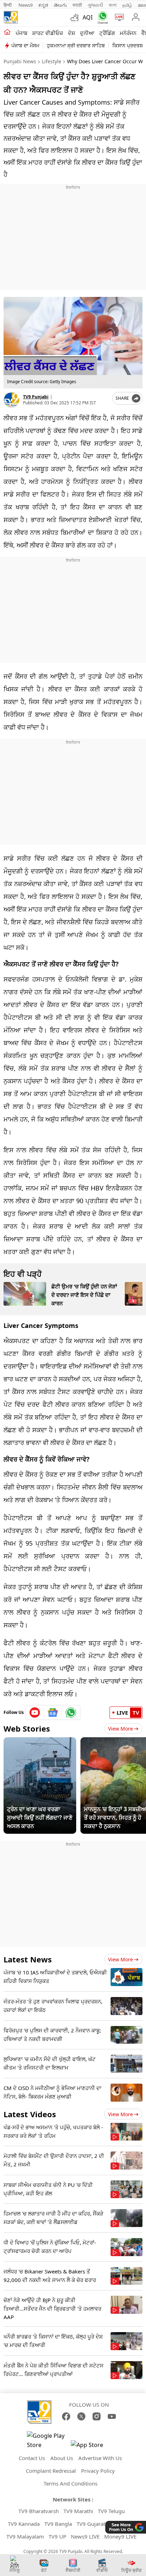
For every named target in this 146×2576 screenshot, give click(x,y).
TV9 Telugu (111, 2511)
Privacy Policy (98, 2471)
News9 (26, 5)
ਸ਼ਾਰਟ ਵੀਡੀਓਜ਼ (48, 33)
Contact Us (32, 2458)
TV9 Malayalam (25, 2536)
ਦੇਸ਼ (72, 33)
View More (120, 1729)
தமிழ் (127, 5)
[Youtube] (35, 1713)
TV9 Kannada (24, 2524)
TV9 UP (57, 2536)
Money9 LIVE (120, 2536)
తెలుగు (60, 5)
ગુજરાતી (95, 5)
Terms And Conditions (71, 2483)
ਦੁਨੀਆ (87, 33)
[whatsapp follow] (71, 1713)
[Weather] (77, 17)
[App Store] (92, 2447)
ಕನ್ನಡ (43, 5)
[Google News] (53, 1713)
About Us (62, 2458)
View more (120, 1959)
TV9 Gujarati (92, 2524)
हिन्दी (8, 5)
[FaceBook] (66, 2416)
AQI (88, 17)
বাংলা (113, 5)
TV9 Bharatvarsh (39, 2511)
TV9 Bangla (58, 2524)
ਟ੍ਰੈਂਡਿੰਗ (107, 33)
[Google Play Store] (48, 2440)
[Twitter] (81, 2416)
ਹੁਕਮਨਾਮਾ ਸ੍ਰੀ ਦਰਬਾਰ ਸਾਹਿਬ (76, 45)
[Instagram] (97, 2416)
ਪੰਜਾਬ (21, 33)
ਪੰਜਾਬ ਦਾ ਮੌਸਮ (25, 45)
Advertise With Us (100, 2458)
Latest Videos (30, 2114)
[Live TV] (118, 17)
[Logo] (11, 17)
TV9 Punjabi (36, 397)
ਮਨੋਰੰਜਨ (128, 33)
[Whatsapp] (101, 17)
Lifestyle (52, 61)
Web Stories (27, 1728)
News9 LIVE (85, 2536)
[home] (7, 33)
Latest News (28, 1959)
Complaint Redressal (51, 2471)
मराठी (77, 5)
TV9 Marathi (78, 2511)
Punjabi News (20, 61)
